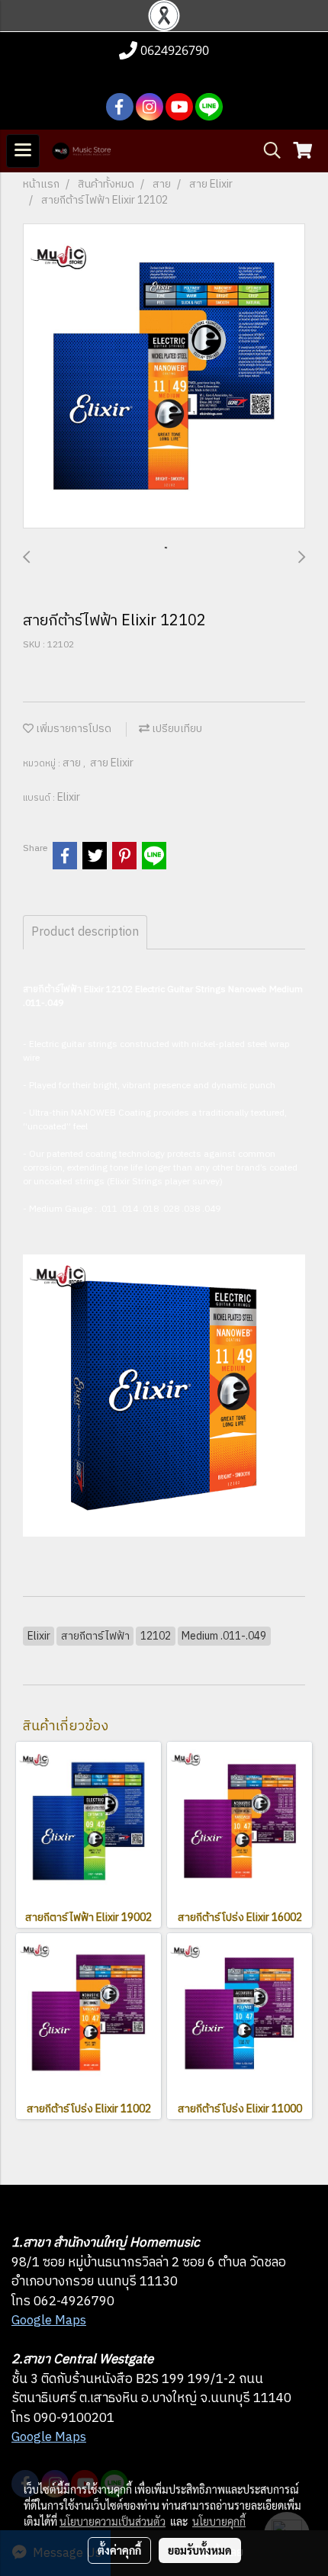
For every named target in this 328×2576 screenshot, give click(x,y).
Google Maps (49, 2321)
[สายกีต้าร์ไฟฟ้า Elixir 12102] (164, 377)
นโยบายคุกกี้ (219, 2521)
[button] (267, 151)
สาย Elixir (112, 763)
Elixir (69, 797)
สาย (73, 763)
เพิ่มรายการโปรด (72, 729)
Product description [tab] (85, 932)
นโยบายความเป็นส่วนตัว (113, 2521)
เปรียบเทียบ (176, 729)
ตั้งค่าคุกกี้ (119, 2550)
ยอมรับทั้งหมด (200, 2550)
